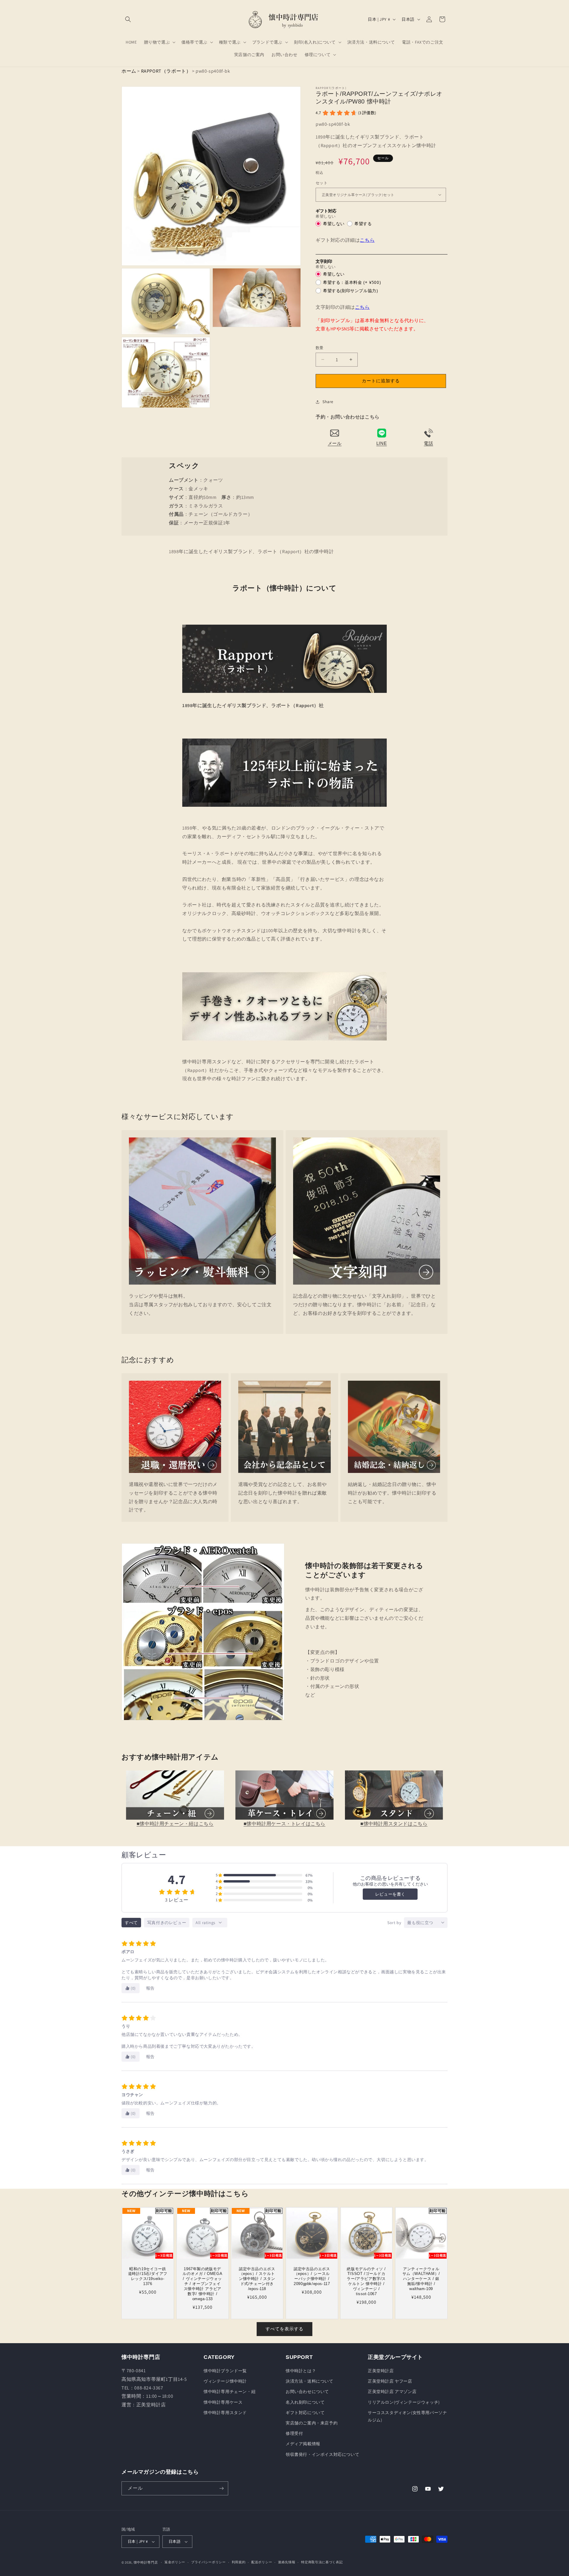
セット (322, 183)
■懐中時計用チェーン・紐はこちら (175, 1824)
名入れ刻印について (305, 2402)
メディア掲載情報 (303, 2444)
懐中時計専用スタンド (225, 2413)
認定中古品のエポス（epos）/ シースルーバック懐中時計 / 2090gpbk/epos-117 (312, 2276)
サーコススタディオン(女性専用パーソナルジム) (407, 2416)
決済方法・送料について (310, 2381)
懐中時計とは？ (301, 2371)
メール (335, 443)
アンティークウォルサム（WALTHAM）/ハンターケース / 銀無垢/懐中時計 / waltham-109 (421, 2279)
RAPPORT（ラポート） (166, 71)
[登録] (221, 2488)
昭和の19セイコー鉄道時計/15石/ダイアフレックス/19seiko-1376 (148, 2276)
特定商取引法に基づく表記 (322, 2562)
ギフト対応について (305, 2413)
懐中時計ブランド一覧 (225, 2371)
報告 (150, 1988)
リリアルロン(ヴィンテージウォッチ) (404, 2402)
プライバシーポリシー (208, 2562)
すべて (131, 1923)
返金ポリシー (175, 2562)
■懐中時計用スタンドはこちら (394, 1824)
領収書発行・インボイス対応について (322, 2454)
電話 (428, 443)
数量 (320, 348)
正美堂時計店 (381, 2371)
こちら (367, 240)
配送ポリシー (262, 2562)
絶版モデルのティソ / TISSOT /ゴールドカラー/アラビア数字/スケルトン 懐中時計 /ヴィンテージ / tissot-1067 (367, 2281)
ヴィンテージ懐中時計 (225, 2381)
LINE (382, 443)
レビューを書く (390, 1894)
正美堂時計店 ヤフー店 (390, 2381)
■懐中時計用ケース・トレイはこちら (284, 1824)
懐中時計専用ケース (223, 2402)
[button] (128, 19)
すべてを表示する (284, 2329)
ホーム (129, 71)
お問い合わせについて (307, 2392)
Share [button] (328, 402)
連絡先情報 (287, 2562)
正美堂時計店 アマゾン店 (392, 2392)
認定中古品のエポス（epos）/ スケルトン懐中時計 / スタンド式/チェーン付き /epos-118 (257, 2279)
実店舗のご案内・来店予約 (312, 2423)
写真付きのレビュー (167, 1923)
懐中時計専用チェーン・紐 (230, 2392)
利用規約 (239, 2562)
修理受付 (294, 2433)
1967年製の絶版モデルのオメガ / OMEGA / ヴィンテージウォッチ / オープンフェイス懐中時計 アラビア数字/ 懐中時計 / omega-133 (202, 2284)
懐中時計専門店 (146, 2562)
